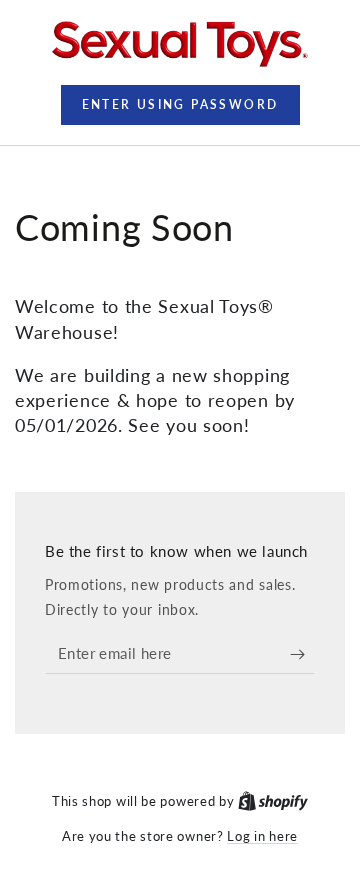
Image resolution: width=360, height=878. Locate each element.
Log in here (262, 836)
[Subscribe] (302, 654)
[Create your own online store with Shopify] (273, 801)
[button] (180, 105)
